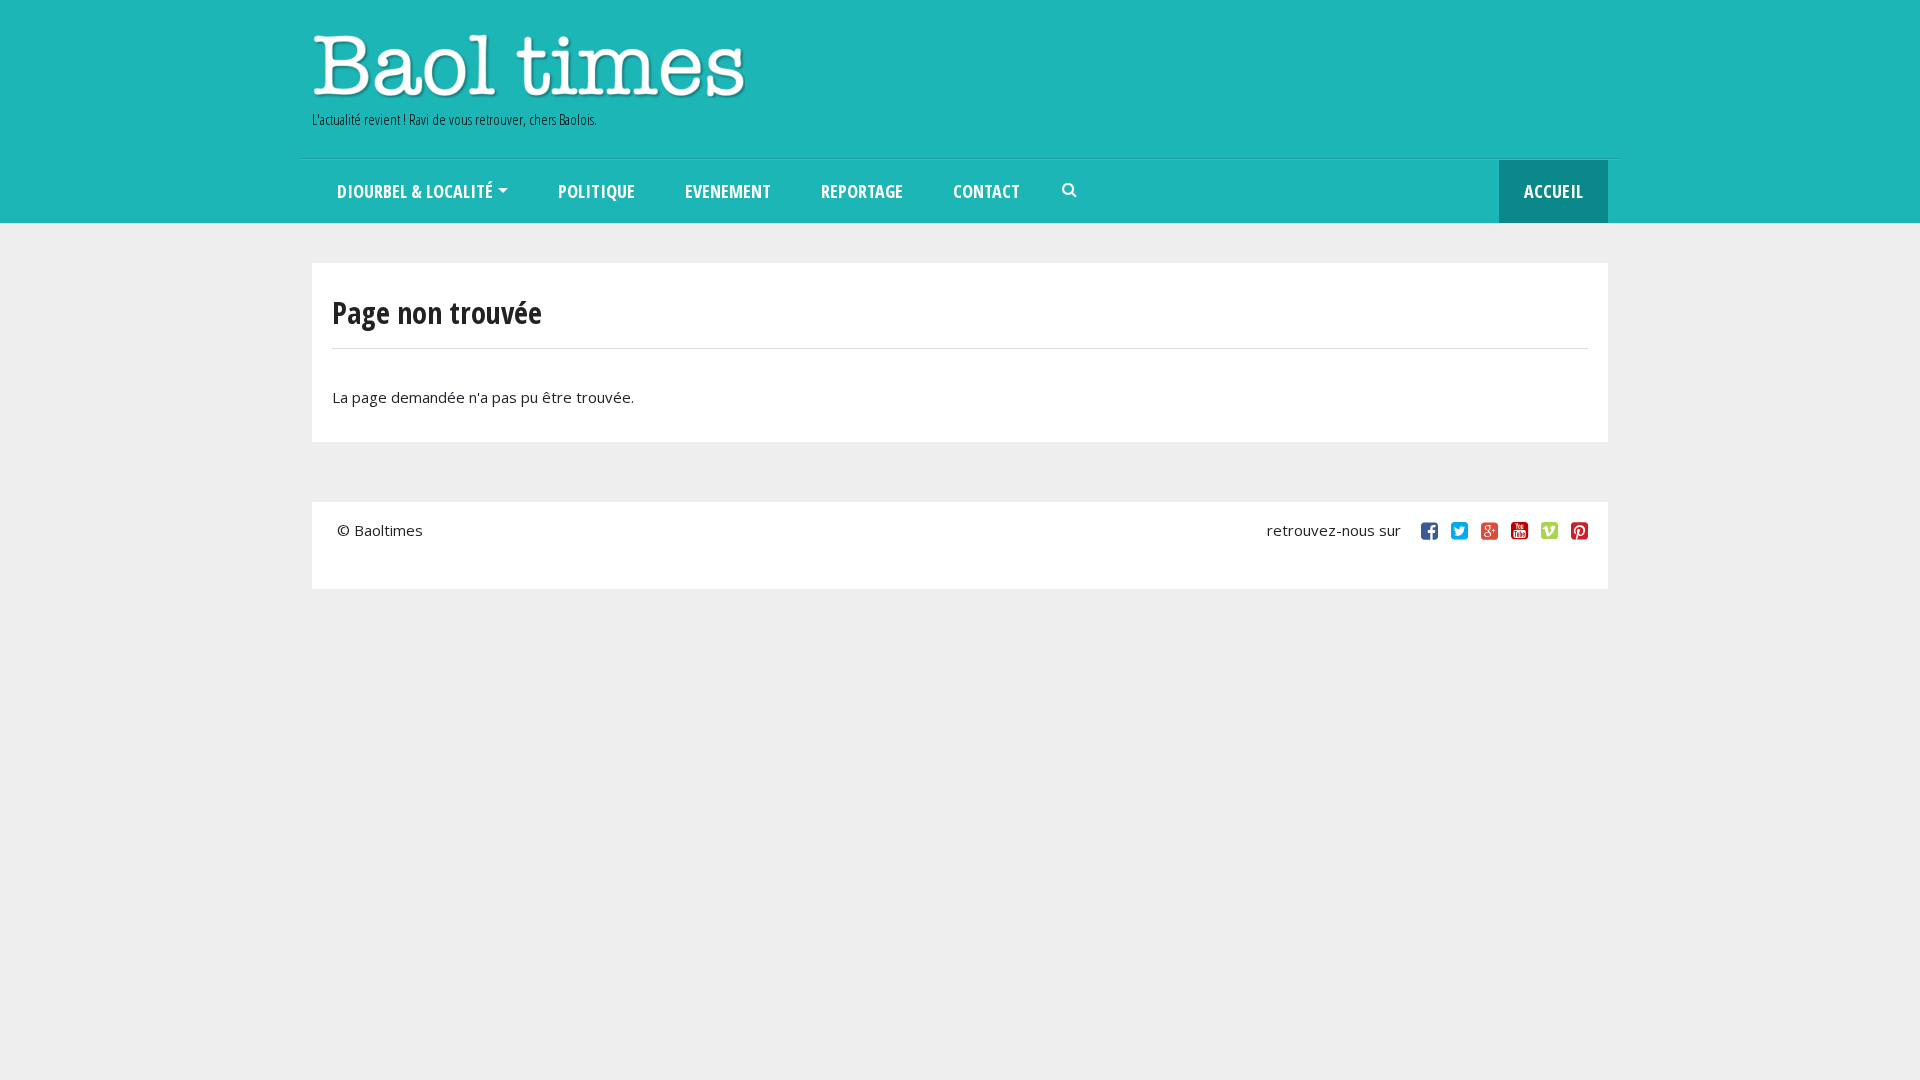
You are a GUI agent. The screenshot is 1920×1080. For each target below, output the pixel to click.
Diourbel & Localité (415, 191)
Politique (596, 191)
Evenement (728, 191)
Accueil (1553, 191)
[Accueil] (528, 65)
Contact (986, 191)
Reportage (862, 191)
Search (1070, 191)
